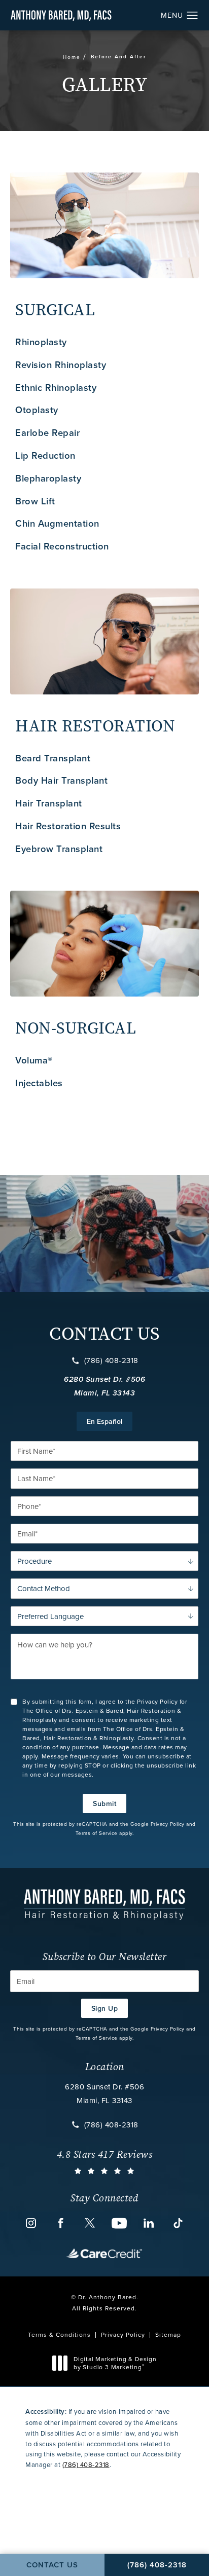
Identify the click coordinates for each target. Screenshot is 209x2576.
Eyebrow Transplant (59, 849)
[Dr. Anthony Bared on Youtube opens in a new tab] (119, 2223)
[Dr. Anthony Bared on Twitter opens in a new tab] (90, 2223)
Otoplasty (37, 410)
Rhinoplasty (41, 342)
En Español (104, 1421)
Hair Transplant (49, 803)
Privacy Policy (168, 1824)
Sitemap (168, 2334)
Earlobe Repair (47, 433)
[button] (193, 16)
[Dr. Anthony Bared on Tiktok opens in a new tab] (178, 2223)
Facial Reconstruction (62, 546)
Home (72, 57)
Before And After (118, 57)
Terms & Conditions (59, 2334)
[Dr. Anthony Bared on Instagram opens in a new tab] (31, 2223)
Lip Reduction (45, 455)
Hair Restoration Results (68, 826)
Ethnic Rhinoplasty (56, 388)
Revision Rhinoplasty (61, 365)
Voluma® (34, 1060)
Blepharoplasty (48, 478)
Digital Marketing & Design (115, 2363)
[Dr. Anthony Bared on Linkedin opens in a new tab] (149, 2223)
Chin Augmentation (57, 523)
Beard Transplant (53, 758)
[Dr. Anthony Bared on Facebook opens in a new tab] (60, 2223)
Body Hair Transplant (61, 780)
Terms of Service (97, 1833)
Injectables (39, 1083)
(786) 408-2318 (111, 1360)
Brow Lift (35, 501)
